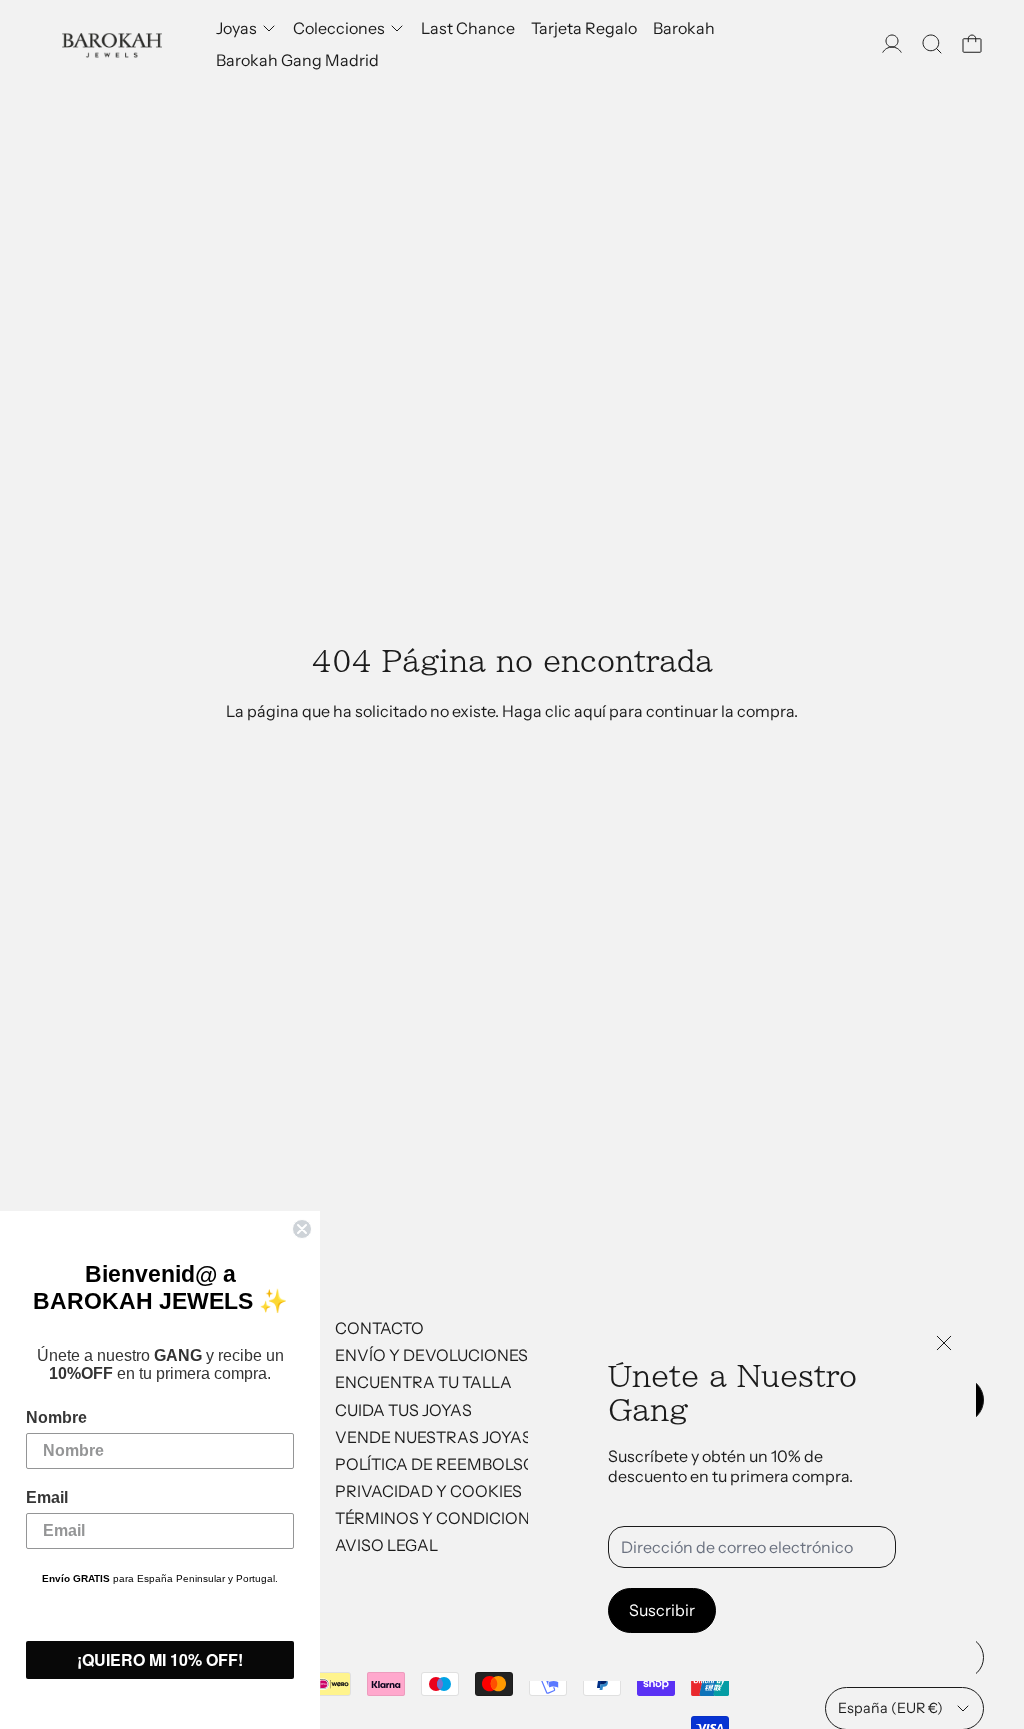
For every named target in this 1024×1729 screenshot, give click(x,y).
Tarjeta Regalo (584, 28)
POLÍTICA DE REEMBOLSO (435, 1464)
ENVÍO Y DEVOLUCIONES (431, 1355)
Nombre (56, 1417)
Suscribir (662, 1610)
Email (47, 1497)
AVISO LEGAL (386, 1545)
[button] (932, 44)
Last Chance (468, 28)
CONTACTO (379, 1328)
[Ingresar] (892, 44)
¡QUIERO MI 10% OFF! (160, 1659)
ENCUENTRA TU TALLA (423, 1382)
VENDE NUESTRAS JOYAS (433, 1437)
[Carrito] (972, 44)
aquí (590, 711)
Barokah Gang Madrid (297, 60)
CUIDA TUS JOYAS (403, 1410)
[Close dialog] (302, 1229)
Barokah (684, 28)
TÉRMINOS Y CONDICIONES (442, 1518)
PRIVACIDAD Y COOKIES (428, 1491)
